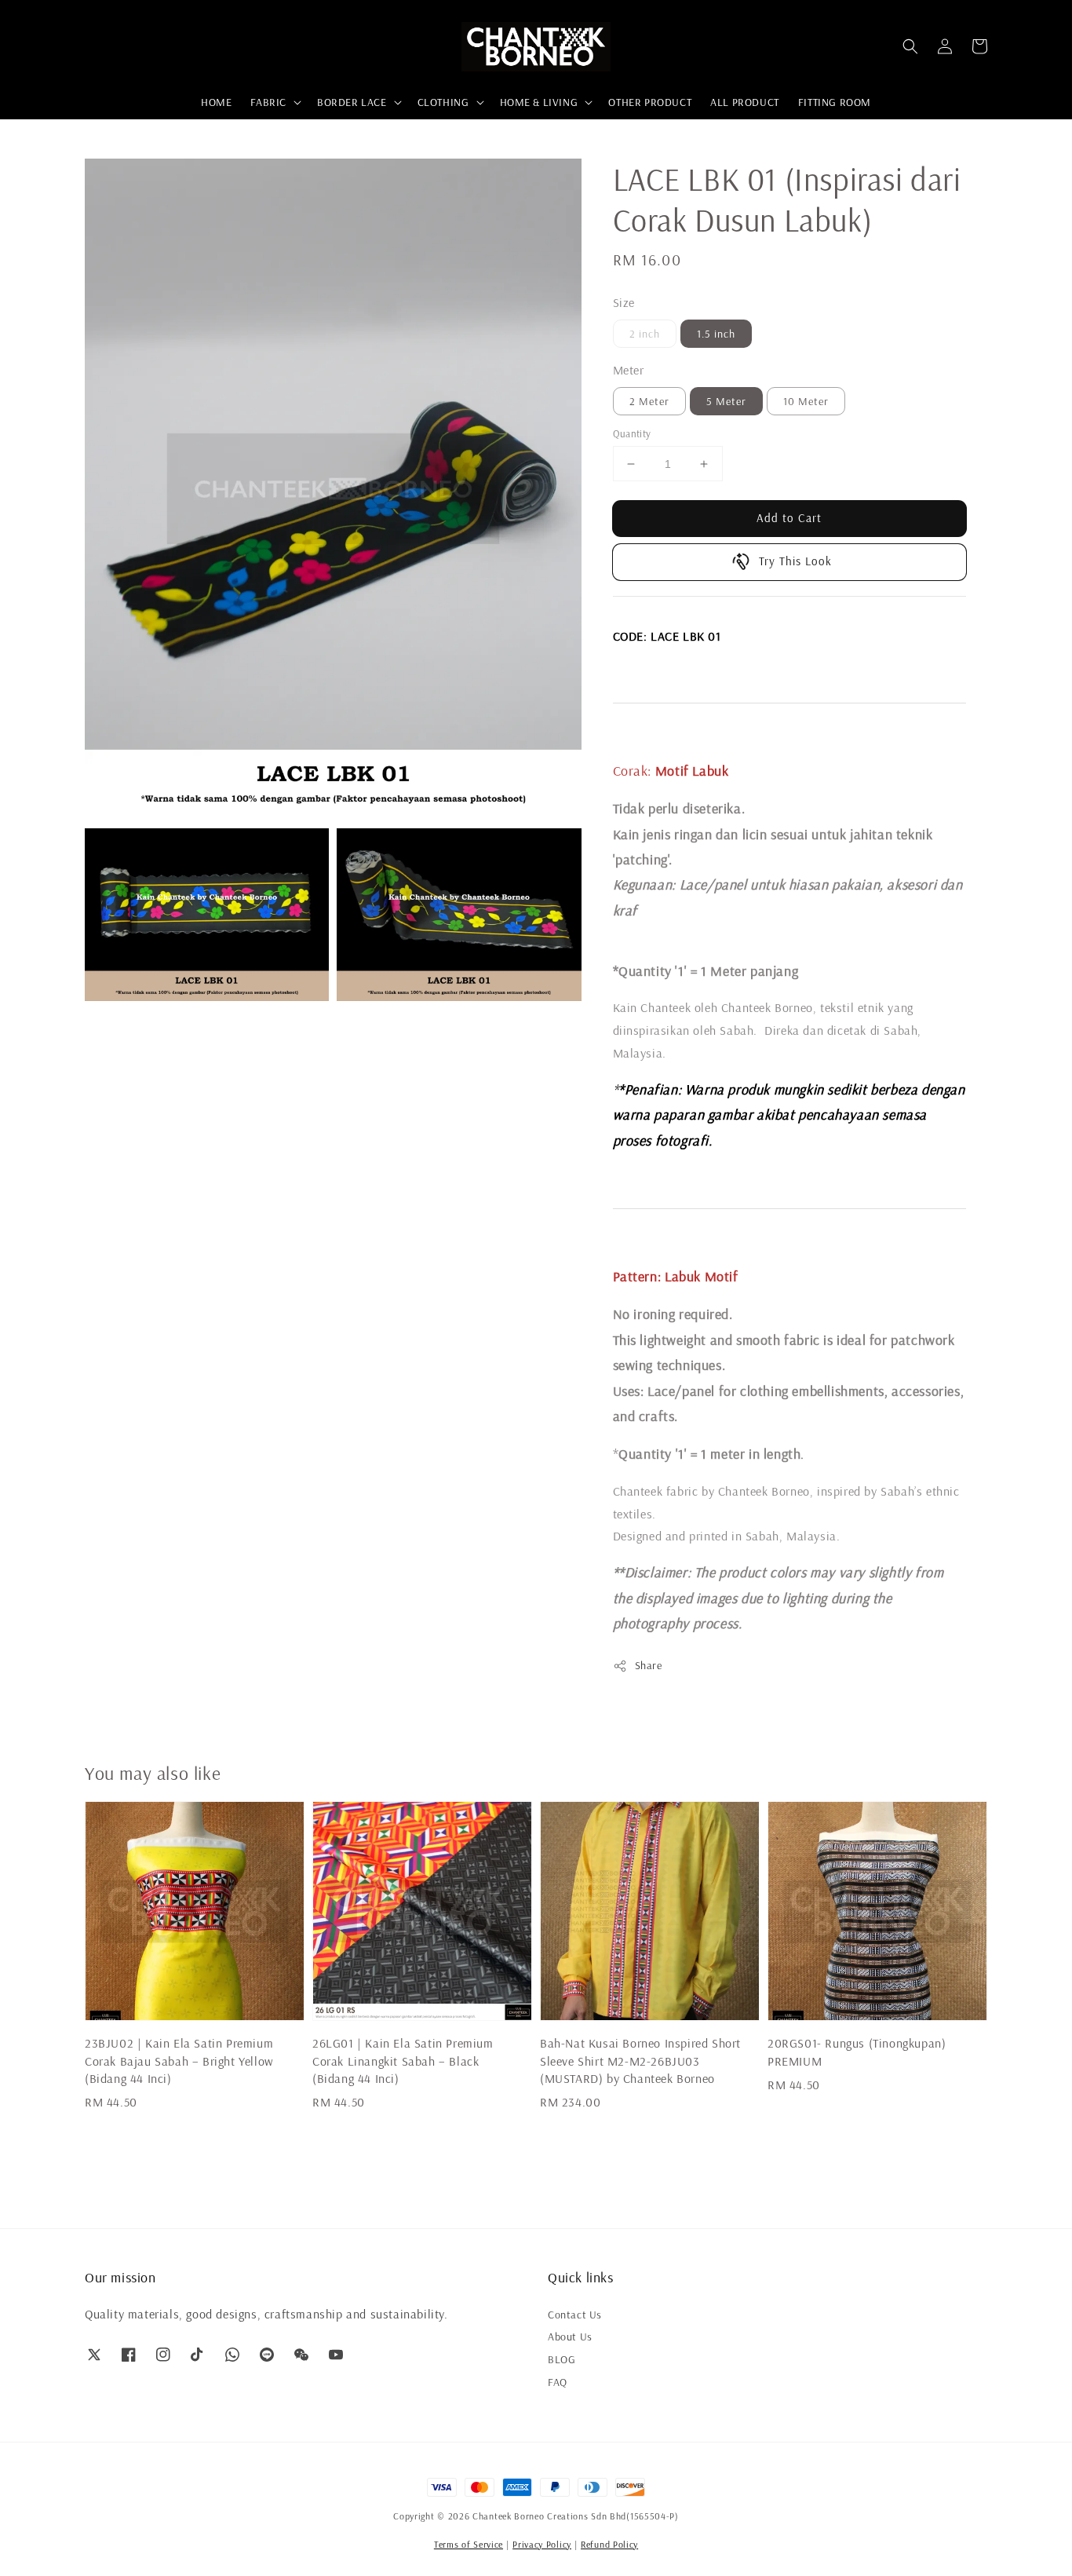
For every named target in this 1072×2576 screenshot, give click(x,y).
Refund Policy (609, 2544)
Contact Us (575, 2315)
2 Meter (649, 401)
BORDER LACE (352, 102)
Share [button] (649, 1665)
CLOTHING (443, 102)
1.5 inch (716, 334)
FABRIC (268, 102)
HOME (216, 102)
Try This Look (795, 561)
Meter (629, 370)
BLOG (562, 2359)
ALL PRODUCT (745, 102)
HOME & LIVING (539, 102)
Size (624, 302)
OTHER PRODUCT (650, 102)
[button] (910, 46)
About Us (570, 2337)
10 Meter (806, 401)
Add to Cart (789, 518)
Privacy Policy (542, 2544)
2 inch (645, 334)
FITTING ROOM (835, 102)
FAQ (558, 2382)
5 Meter (726, 401)
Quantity (632, 433)
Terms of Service (469, 2544)
